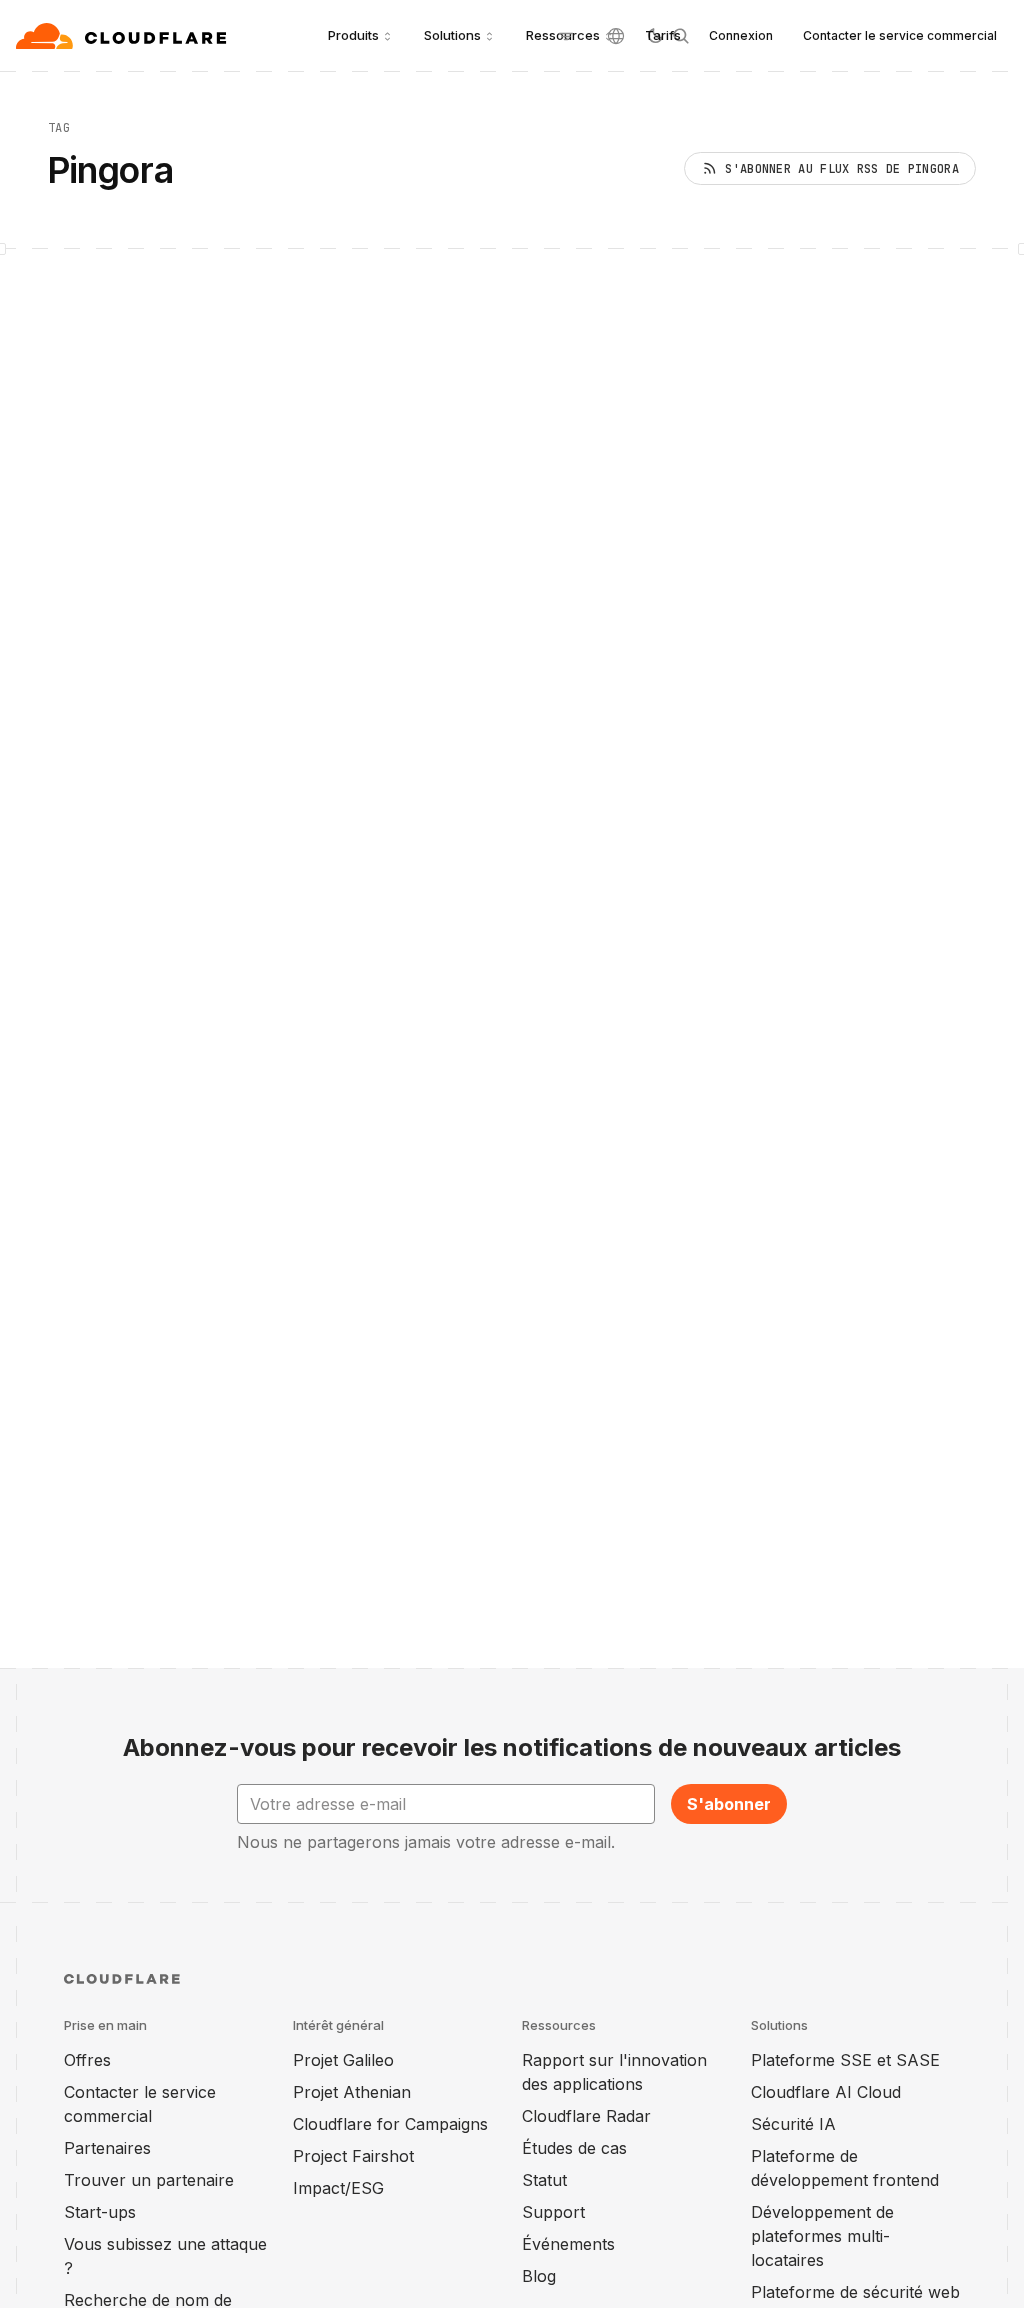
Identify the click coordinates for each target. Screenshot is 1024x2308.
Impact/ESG (338, 2188)
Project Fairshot (353, 2156)
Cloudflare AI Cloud (826, 2092)
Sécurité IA (793, 2124)
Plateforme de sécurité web (855, 2292)
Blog (539, 2276)
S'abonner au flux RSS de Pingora (842, 169)
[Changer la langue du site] (616, 36)
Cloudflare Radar (586, 2116)
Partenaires (107, 2148)
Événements (568, 2244)
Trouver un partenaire (149, 2180)
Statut (544, 2180)
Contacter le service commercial (900, 35)
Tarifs (663, 35)
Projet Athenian (352, 2092)
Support (553, 2212)
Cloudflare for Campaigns (390, 2124)
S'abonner (729, 1804)
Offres (87, 2060)
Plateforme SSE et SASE (845, 2060)
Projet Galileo (343, 2060)
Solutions (452, 35)
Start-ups (100, 2212)
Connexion (741, 35)
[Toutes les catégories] (566, 36)
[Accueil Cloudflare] (123, 36)
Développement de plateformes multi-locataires (822, 2236)
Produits (353, 35)
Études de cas (574, 2148)
